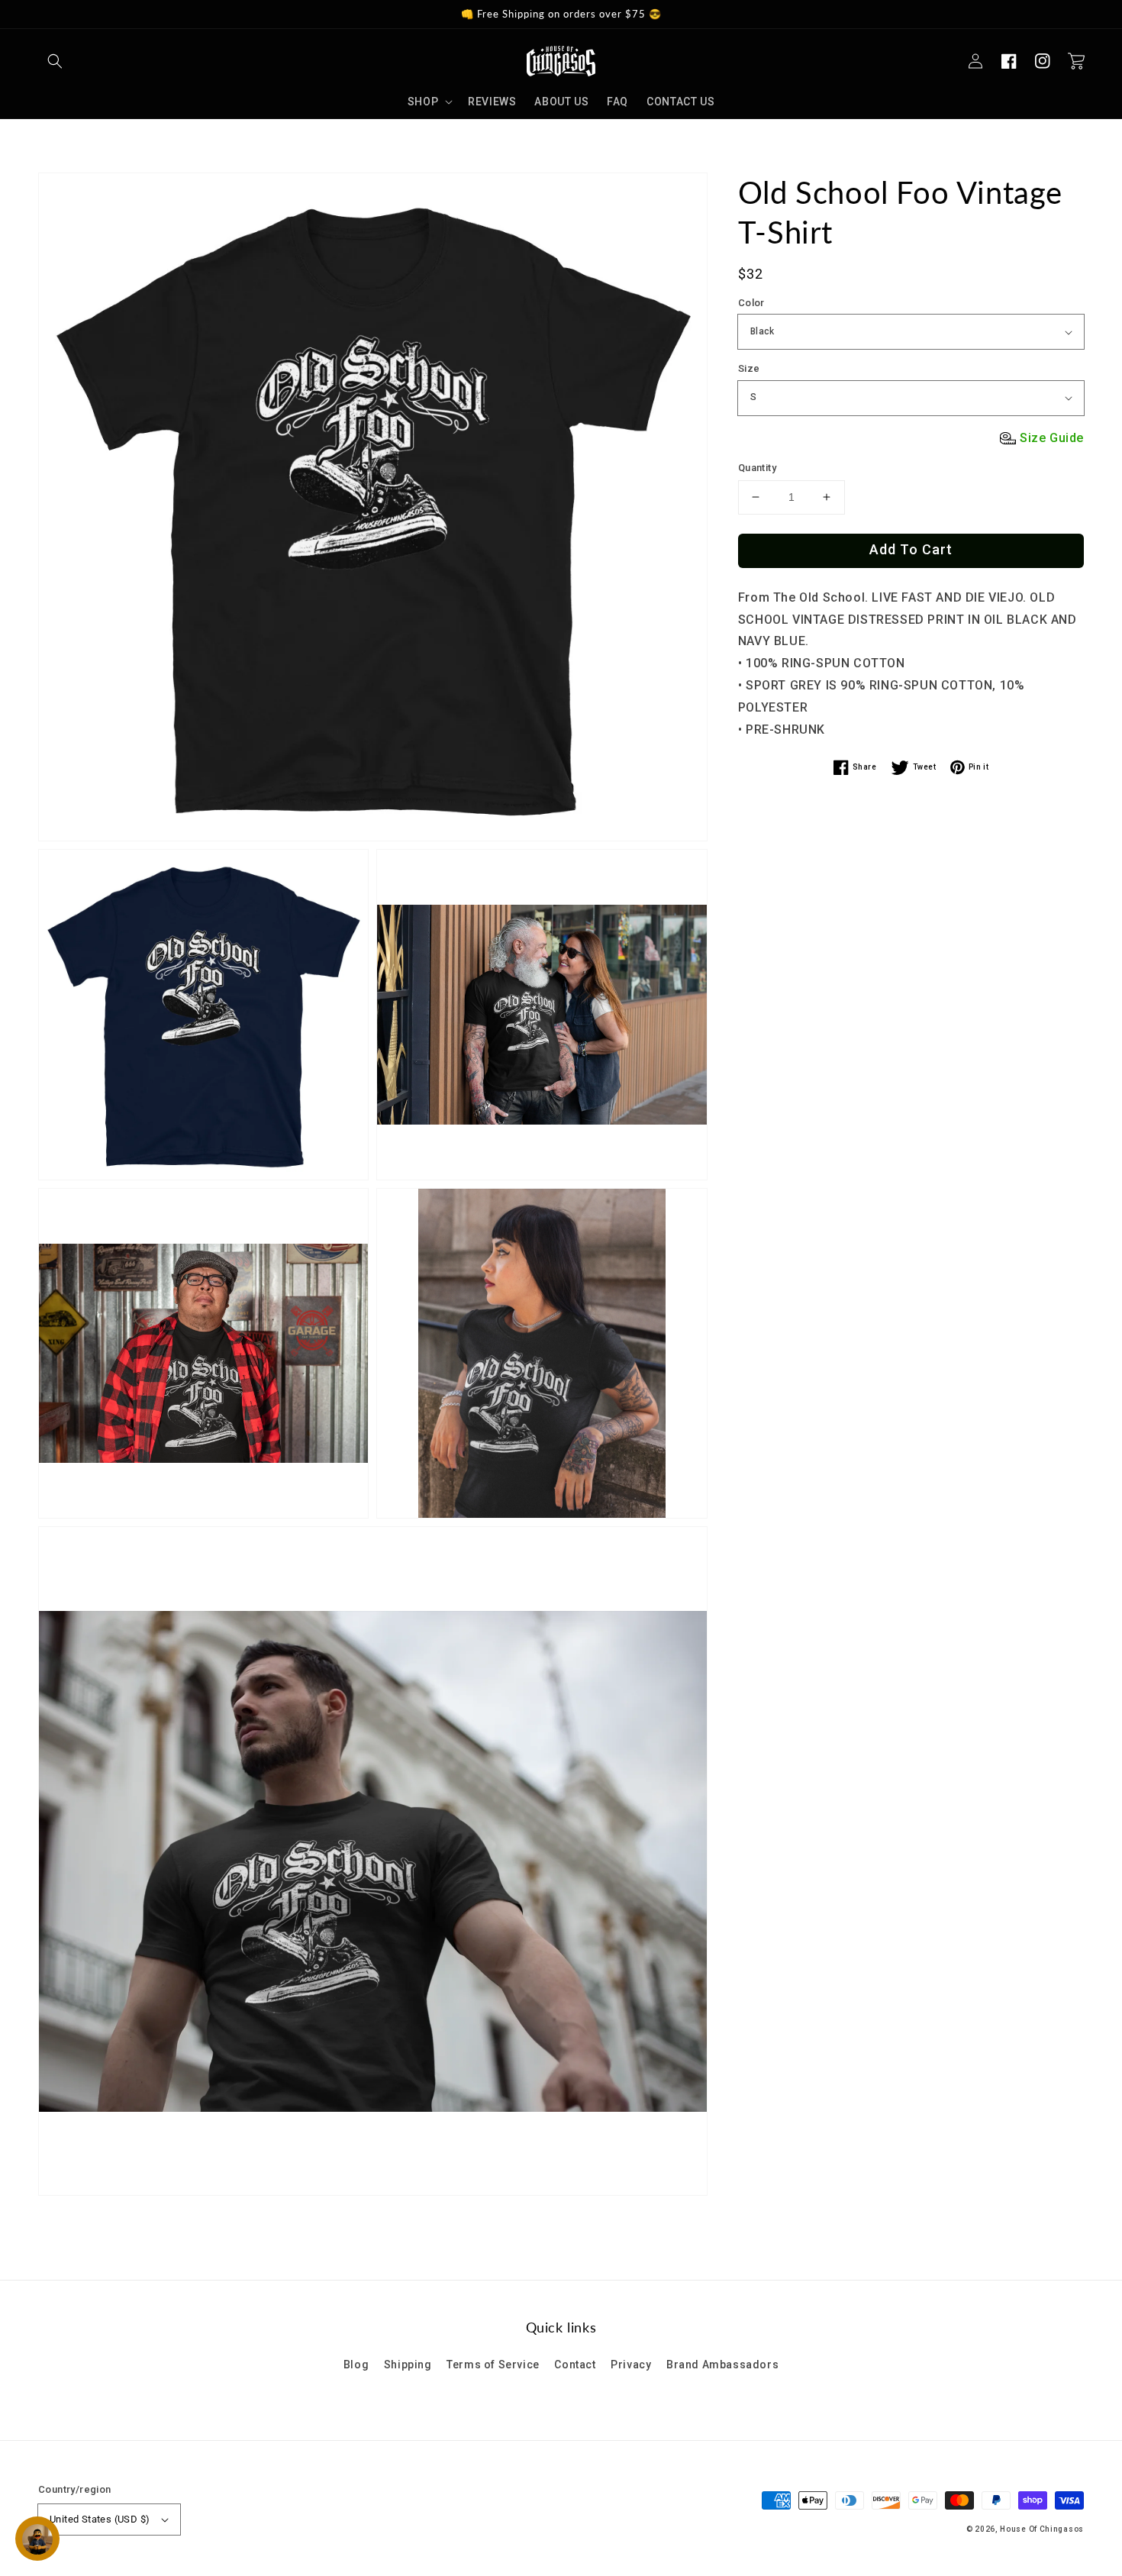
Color (751, 303)
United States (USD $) (100, 2519)
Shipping (408, 2365)
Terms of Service (493, 2365)
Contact (575, 2365)
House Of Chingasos (1042, 2529)
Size (749, 368)
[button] (55, 61)
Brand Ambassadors (722, 2365)
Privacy (631, 2365)
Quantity (757, 468)
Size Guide (1052, 438)
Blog (356, 2365)
